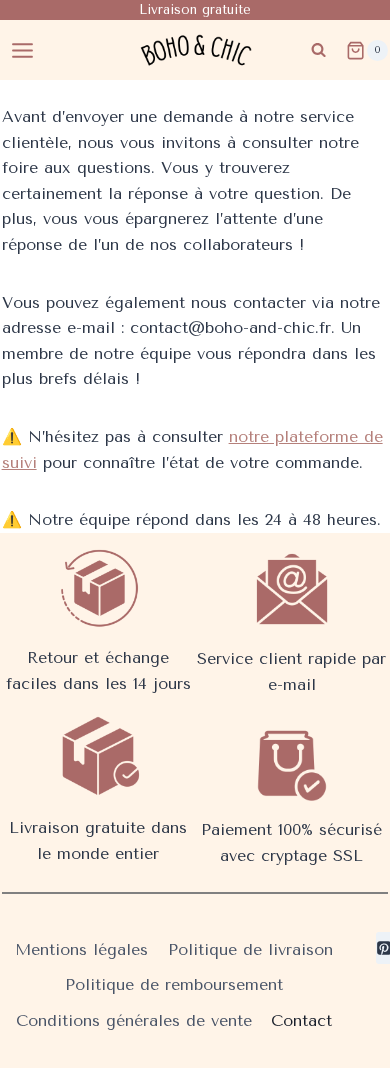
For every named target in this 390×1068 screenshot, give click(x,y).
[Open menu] (23, 50)
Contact (301, 1020)
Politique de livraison (250, 949)
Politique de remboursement (174, 984)
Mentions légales (81, 949)
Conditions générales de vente (134, 1020)
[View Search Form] (318, 50)
